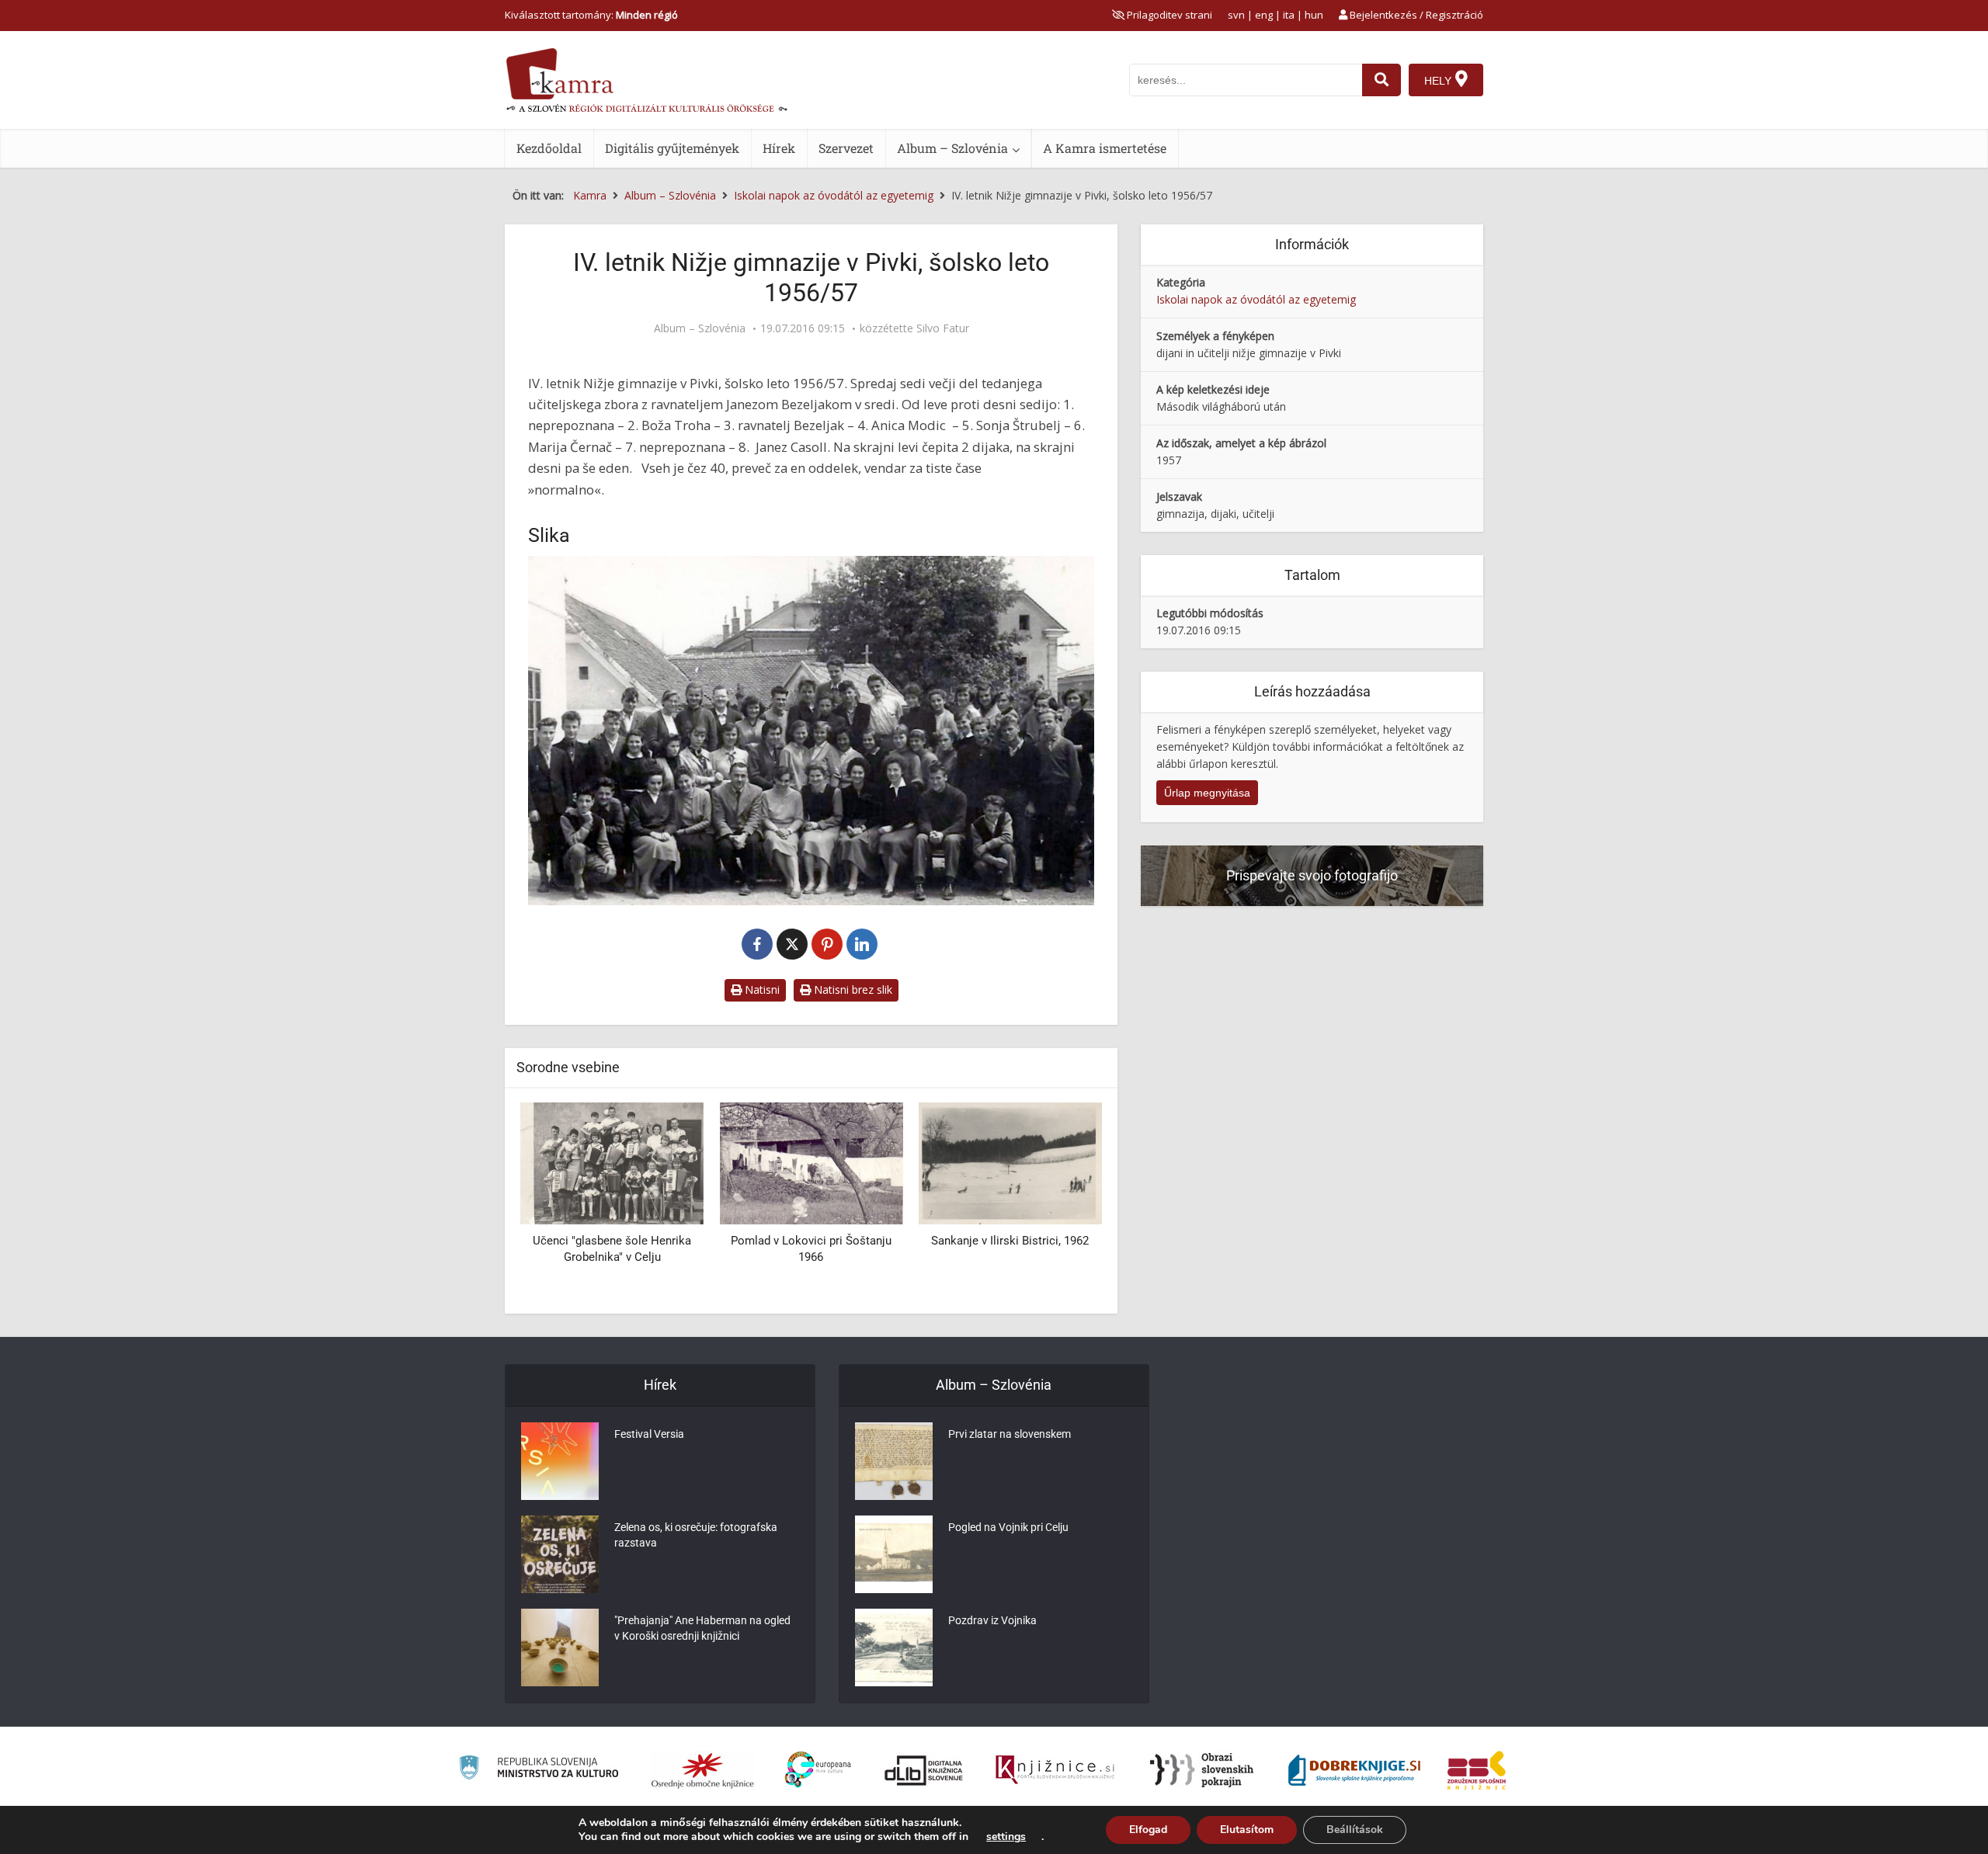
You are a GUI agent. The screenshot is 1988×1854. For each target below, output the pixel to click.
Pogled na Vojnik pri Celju (1008, 1527)
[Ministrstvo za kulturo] (539, 1770)
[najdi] (1382, 80)
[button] (1063, 1203)
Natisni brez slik (852, 989)
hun (1314, 15)
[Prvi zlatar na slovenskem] (894, 1461)
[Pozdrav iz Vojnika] (894, 1647)
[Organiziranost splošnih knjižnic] (703, 1770)
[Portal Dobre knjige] (1354, 1770)
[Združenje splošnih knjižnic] (1477, 1770)
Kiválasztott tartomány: (591, 15)
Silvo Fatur (943, 328)
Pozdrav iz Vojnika (992, 1620)
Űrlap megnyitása (1207, 793)
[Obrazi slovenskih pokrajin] (1202, 1770)
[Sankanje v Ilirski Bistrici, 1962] (1010, 1163)
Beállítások (1355, 1830)
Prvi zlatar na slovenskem (1010, 1434)
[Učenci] (612, 1163)
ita (1289, 15)
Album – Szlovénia (952, 148)
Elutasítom (1247, 1830)
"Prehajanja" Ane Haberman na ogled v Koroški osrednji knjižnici (702, 1628)
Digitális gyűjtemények (672, 148)
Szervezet (846, 148)
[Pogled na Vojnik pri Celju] (894, 1554)
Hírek (779, 148)
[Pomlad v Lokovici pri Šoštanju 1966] (811, 1163)
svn (1236, 15)
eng (1264, 15)
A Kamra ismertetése (1105, 148)
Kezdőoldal (549, 148)
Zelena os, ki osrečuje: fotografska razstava (696, 1535)
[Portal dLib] (924, 1770)
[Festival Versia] (560, 1461)
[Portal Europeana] (818, 1770)
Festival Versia (649, 1434)
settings (1006, 1837)
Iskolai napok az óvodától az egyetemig (1256, 299)
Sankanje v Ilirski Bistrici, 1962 (1010, 1241)
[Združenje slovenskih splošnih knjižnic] (1055, 1770)
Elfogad (1148, 1830)
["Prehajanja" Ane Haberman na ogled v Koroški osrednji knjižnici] (560, 1647)
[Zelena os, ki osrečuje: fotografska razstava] (560, 1554)
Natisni (761, 989)
